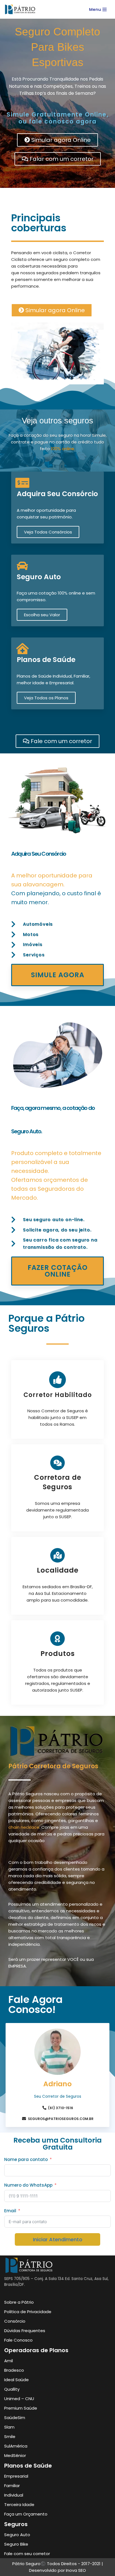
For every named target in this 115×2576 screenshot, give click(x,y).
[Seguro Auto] (22, 566)
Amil (9, 2361)
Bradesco (14, 2370)
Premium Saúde (21, 2408)
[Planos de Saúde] (22, 649)
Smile (10, 2436)
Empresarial (16, 2476)
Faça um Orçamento (26, 2514)
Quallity (12, 2389)
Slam (9, 2427)
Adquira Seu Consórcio (57, 494)
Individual (14, 2495)
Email (10, 2211)
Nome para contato (26, 2159)
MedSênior (15, 2455)
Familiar (12, 2486)
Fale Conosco (18, 2340)
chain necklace (24, 1827)
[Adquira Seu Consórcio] (22, 483)
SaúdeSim (15, 2418)
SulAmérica (16, 2446)
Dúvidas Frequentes (25, 2331)
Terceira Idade (19, 2505)
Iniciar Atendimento (58, 2239)
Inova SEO (76, 2570)
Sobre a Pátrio (19, 2302)
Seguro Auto (39, 577)
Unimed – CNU (19, 2399)
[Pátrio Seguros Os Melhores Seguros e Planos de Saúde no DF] (22, 9)
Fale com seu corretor (27, 2554)
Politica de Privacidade (28, 2312)
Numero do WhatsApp (28, 2185)
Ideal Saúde (16, 2380)
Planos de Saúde (46, 660)
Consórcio (15, 2321)
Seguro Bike (16, 2544)
